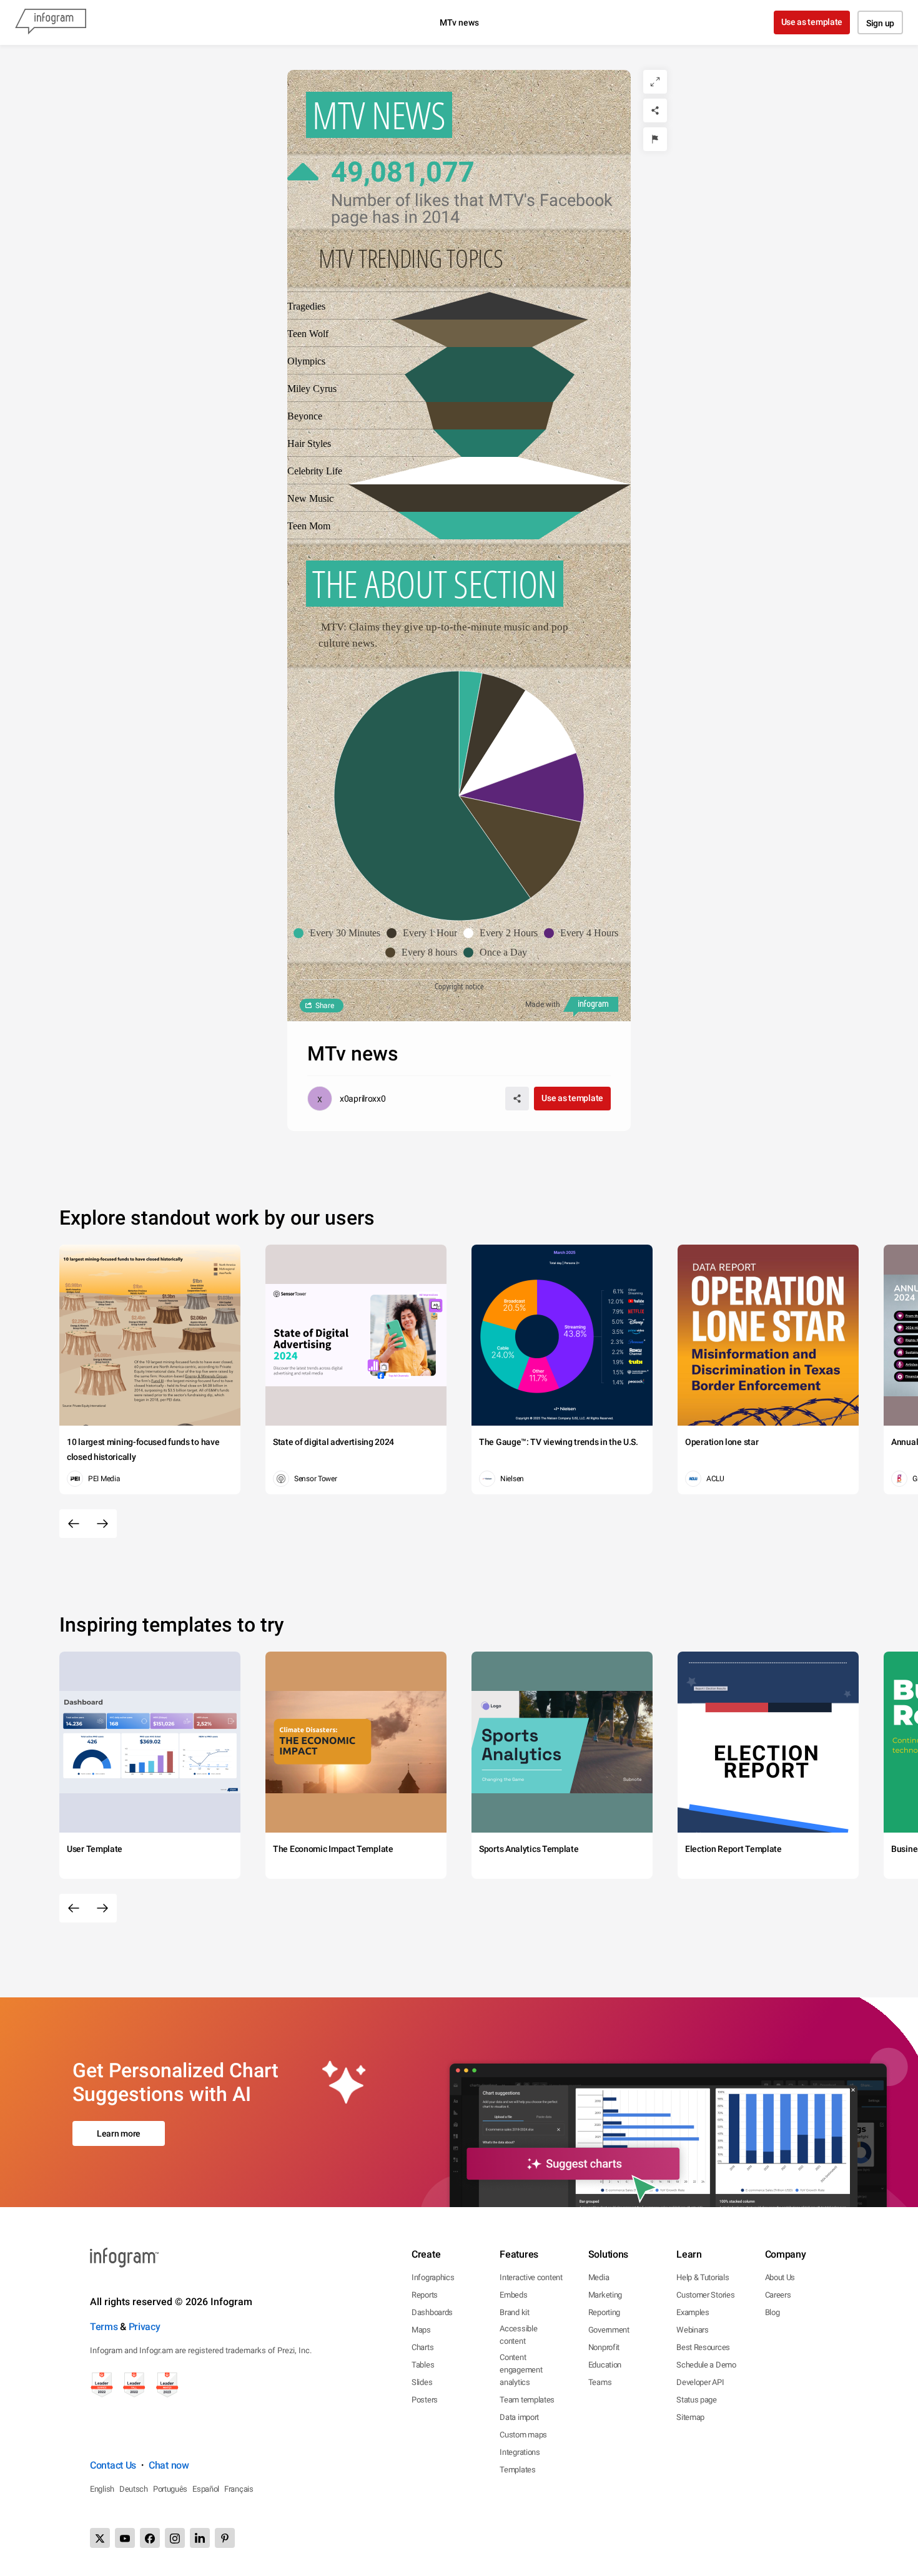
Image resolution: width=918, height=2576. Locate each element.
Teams (600, 2382)
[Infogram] (51, 22)
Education (605, 2365)
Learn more (119, 2133)
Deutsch (134, 2489)
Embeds (513, 2295)
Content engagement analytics (521, 2370)
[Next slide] (102, 1524)
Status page (697, 2400)
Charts (422, 2347)
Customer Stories (705, 2295)
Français (239, 2489)
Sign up (880, 23)
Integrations (520, 2452)
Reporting (604, 2312)
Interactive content (531, 2277)
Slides (422, 2382)
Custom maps (523, 2435)
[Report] (655, 139)
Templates (517, 2470)
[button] (340, 933)
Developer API (700, 2382)
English (102, 2489)
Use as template (812, 22)
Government (609, 2330)
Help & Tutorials (703, 2277)
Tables (423, 2365)
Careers (778, 2295)
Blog (772, 2312)
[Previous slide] (74, 1524)
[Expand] (655, 82)
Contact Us (113, 2465)
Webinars (693, 2330)
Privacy (145, 2327)
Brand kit (514, 2312)
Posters (425, 2400)
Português (170, 2489)
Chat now (169, 2465)
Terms (104, 2327)
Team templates (527, 2400)
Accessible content (518, 2335)
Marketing (605, 2295)
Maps (421, 2330)
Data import (519, 2417)
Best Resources (703, 2347)
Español (206, 2489)
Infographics (433, 2277)
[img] (490, 526)
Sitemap (690, 2417)
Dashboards (432, 2312)
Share (325, 1006)
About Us (780, 2277)
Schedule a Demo (706, 2365)
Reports (425, 2295)
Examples (693, 2312)
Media (599, 2277)
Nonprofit (604, 2347)
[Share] (655, 110)
